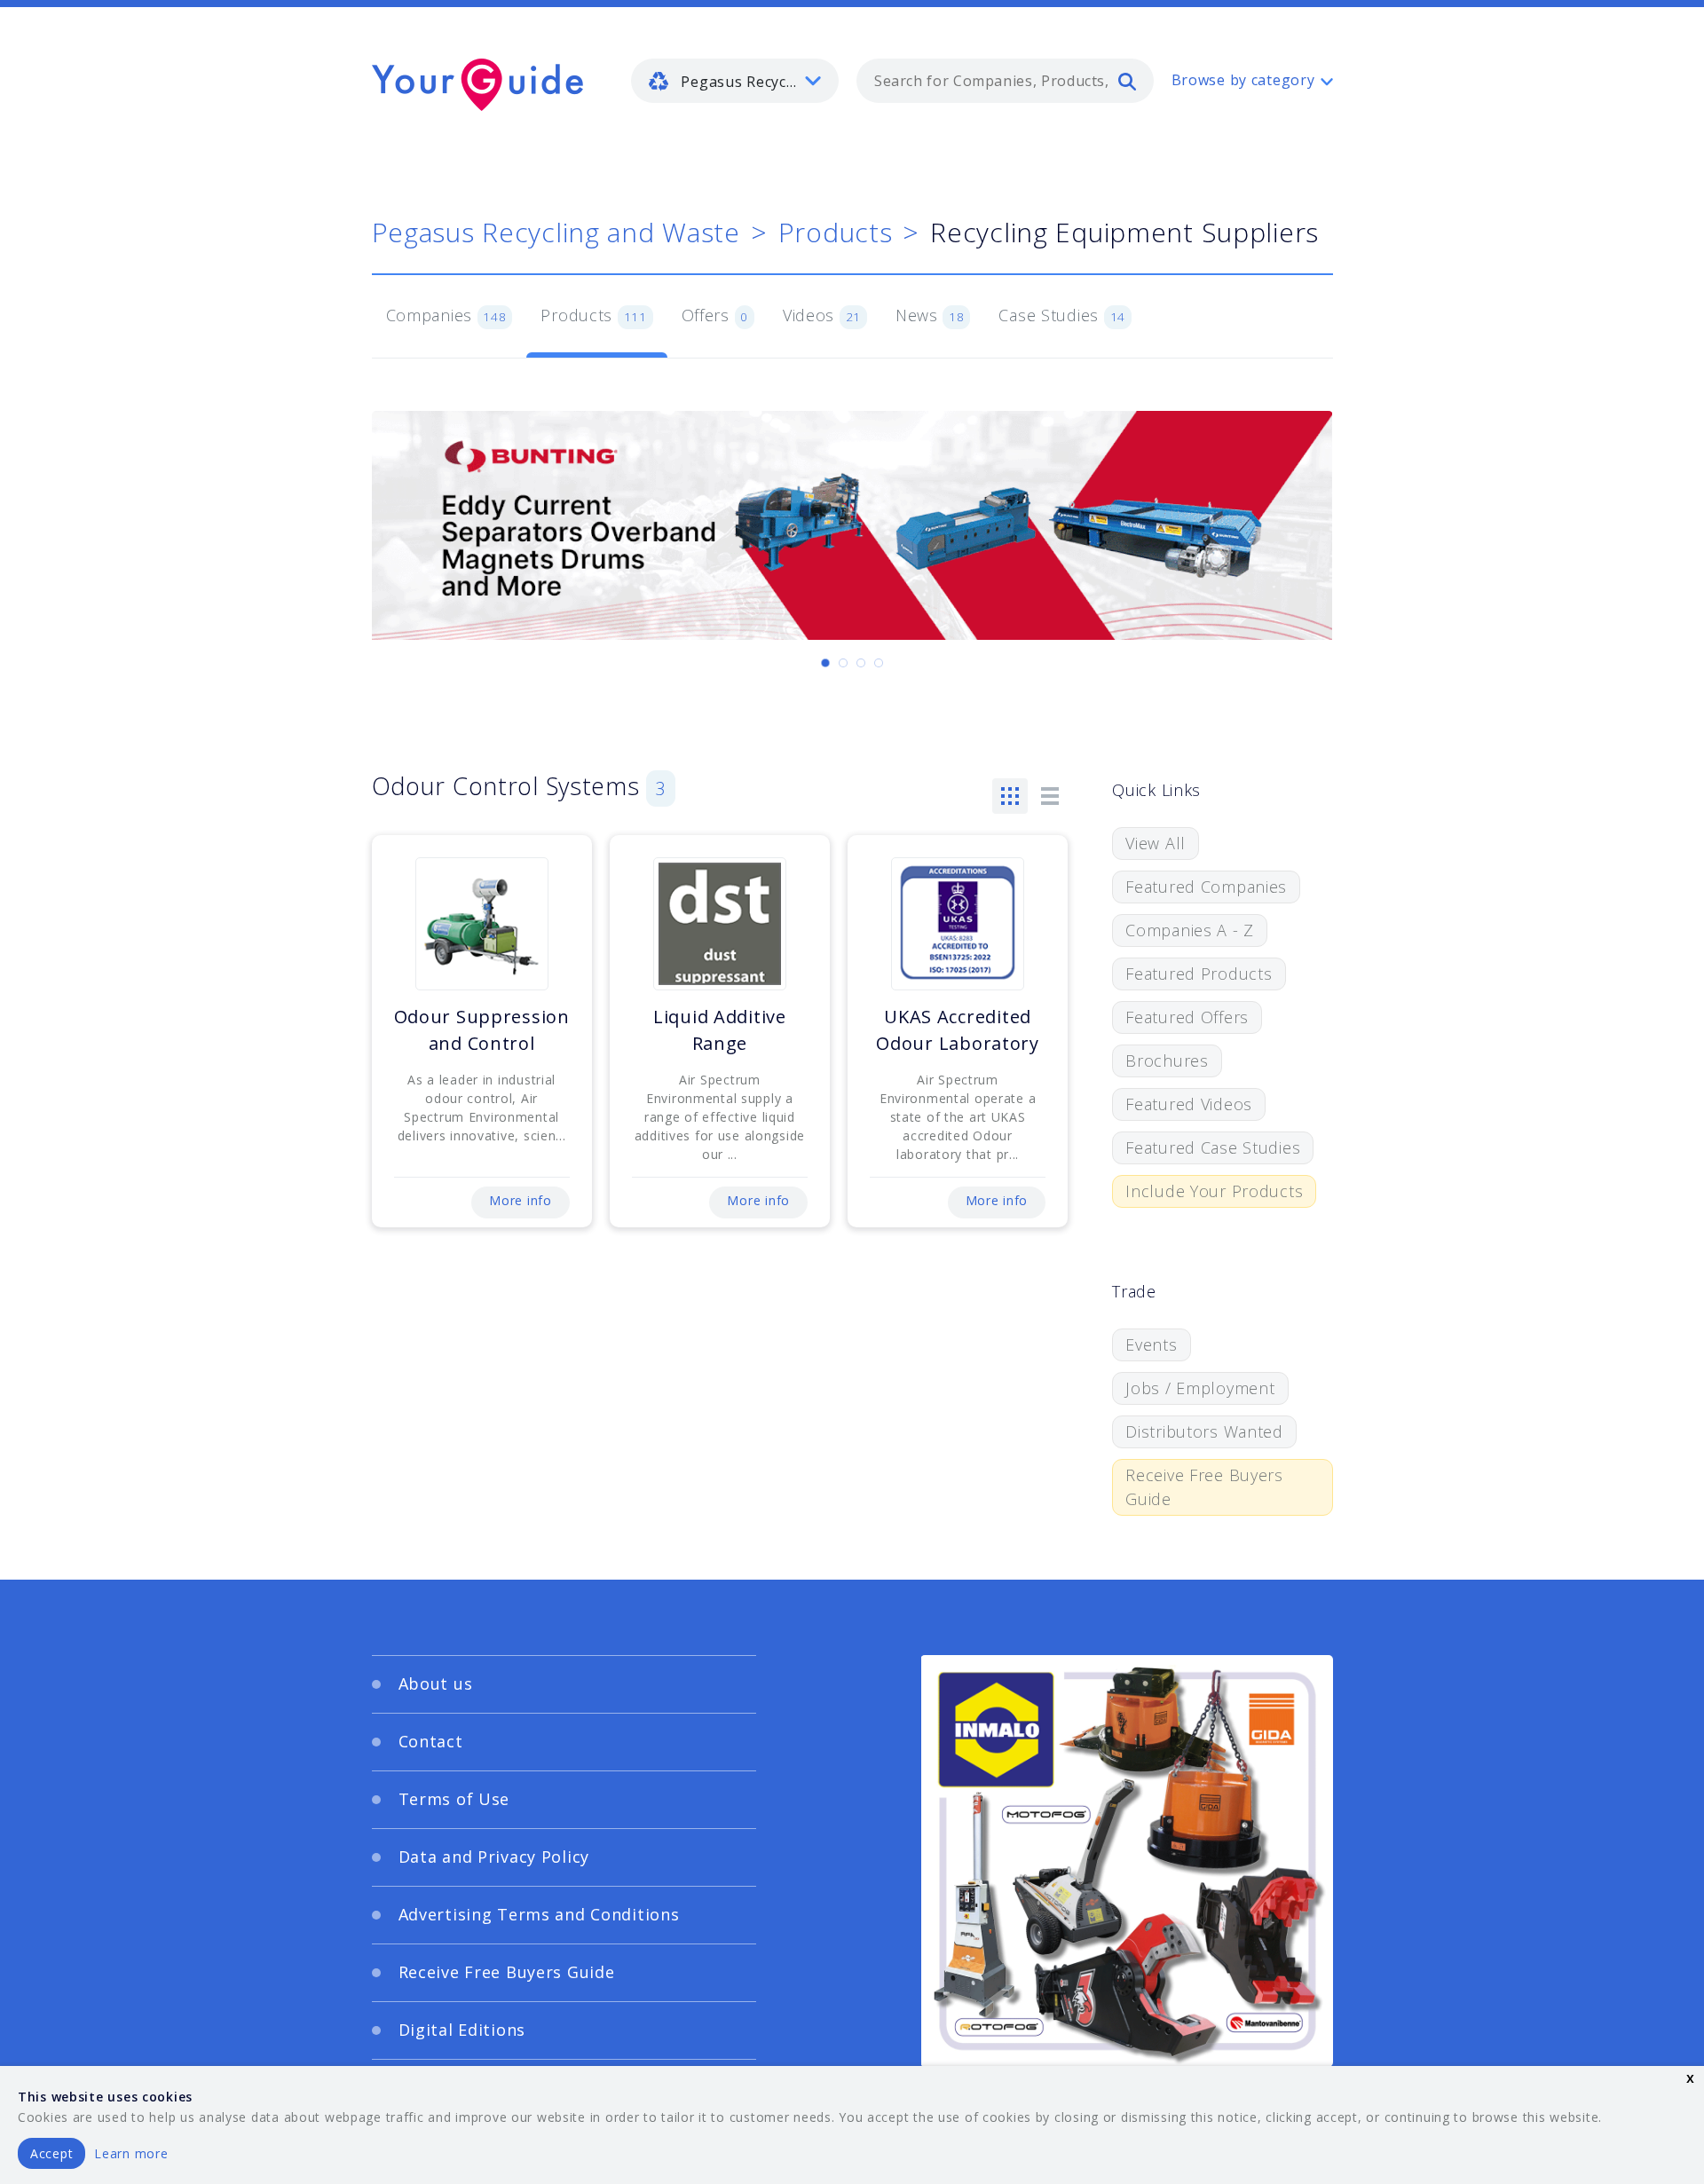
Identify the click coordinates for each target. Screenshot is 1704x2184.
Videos (822, 315)
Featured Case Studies (1213, 1147)
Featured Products (1199, 974)
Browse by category (1243, 80)
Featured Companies (1206, 887)
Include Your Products (1214, 1191)
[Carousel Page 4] (879, 663)
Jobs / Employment (1200, 1388)
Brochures (1167, 1060)
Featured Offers (1187, 1017)
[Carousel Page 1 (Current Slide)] (825, 663)
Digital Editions (462, 2030)
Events (1151, 1344)
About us (436, 1683)
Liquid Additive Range (720, 1030)
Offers (715, 315)
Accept (51, 2153)
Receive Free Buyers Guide (1204, 1487)
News (930, 315)
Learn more (131, 2153)
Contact (431, 1741)
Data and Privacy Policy (494, 1857)
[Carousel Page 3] (861, 663)
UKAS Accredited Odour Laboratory (958, 1030)
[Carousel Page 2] (843, 663)
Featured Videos (1189, 1104)
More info (520, 1200)
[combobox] (1005, 81)
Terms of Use (454, 1799)
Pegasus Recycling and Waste (556, 232)
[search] (1127, 81)
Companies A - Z (1190, 930)
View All (1156, 843)
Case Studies (1062, 315)
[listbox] (735, 81)
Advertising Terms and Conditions (539, 1914)
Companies (446, 315)
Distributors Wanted (1204, 1431)
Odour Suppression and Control (482, 1030)
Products (836, 232)
